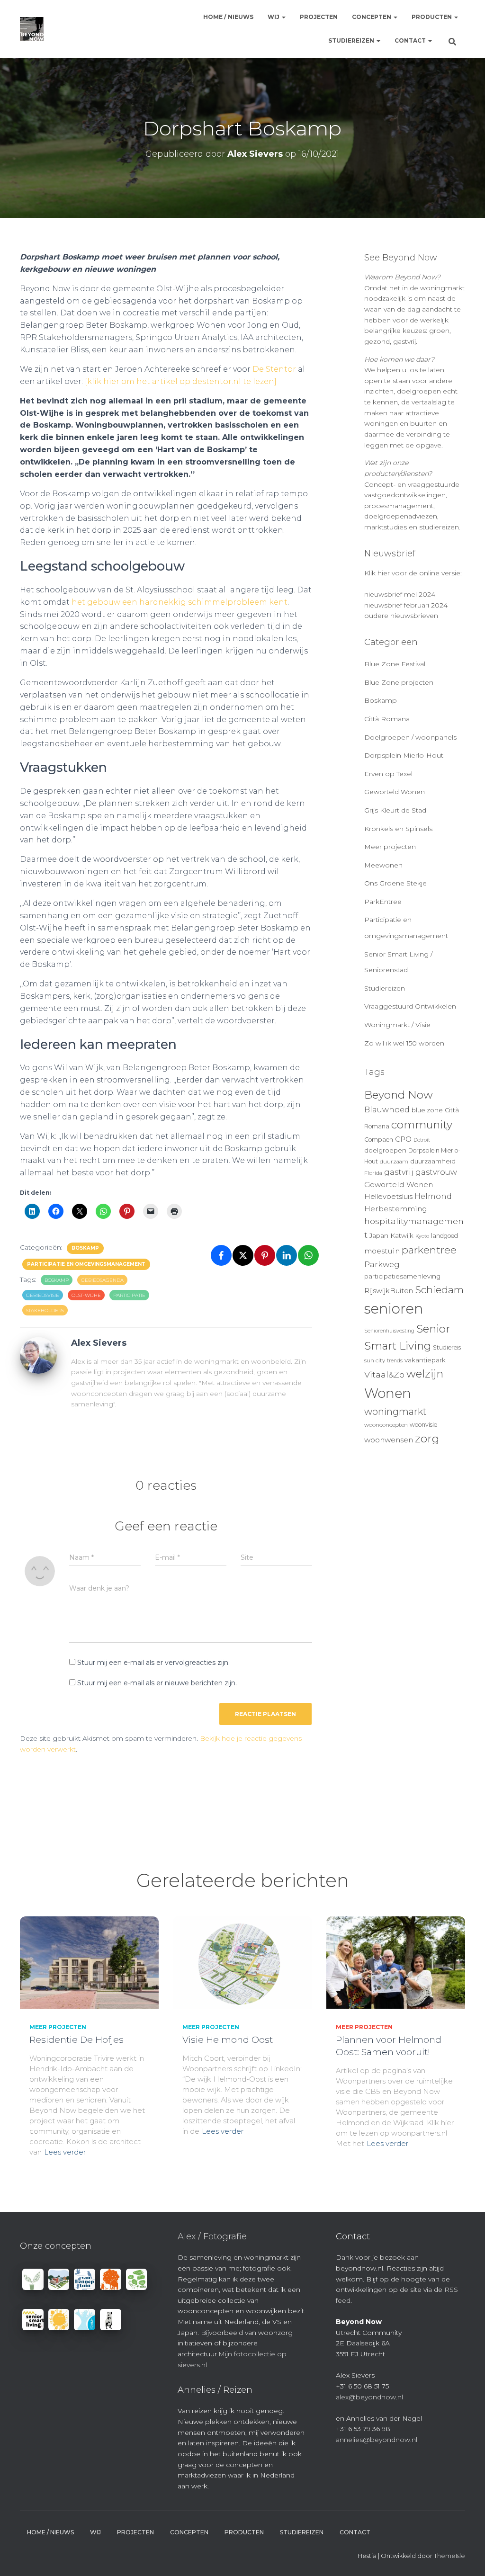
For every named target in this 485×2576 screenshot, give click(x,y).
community (422, 1125)
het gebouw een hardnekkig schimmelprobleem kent (180, 602)
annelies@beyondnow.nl (377, 2440)
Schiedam (439, 1290)
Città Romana (387, 719)
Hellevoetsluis (388, 1197)
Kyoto (422, 1236)
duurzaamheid (433, 1161)
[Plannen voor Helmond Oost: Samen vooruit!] (396, 1962)
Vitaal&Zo (384, 1374)
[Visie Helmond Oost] (242, 1962)
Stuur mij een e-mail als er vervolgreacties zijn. (153, 1663)
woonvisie (423, 1425)
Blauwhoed (387, 1110)
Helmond (433, 1196)
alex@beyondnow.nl (369, 2397)
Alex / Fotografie (212, 2236)
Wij (274, 17)
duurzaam (394, 1162)
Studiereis (447, 1347)
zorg (427, 1439)
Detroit (422, 1140)
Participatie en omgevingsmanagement (86, 1264)
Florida (373, 1173)
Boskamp (85, 1248)
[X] (243, 1255)
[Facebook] (221, 1255)
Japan (379, 1235)
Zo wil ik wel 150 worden (404, 1043)
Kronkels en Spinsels (398, 829)
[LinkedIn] (287, 1255)
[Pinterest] (265, 1255)
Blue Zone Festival (395, 664)
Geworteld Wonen (395, 792)
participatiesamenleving (402, 1276)
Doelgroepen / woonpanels (410, 737)
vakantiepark (425, 1360)
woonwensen (389, 1440)
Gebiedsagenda (102, 1280)
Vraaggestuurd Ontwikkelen (410, 1006)
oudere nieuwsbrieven (401, 616)
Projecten (319, 17)
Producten (432, 17)
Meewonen (383, 865)
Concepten (372, 17)
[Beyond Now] (32, 29)
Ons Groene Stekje (395, 883)
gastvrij (399, 1172)
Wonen (388, 1393)
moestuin (382, 1251)
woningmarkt (395, 1412)
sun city (375, 1360)
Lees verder (65, 2152)
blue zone (427, 1110)
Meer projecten (390, 847)
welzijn (425, 1374)
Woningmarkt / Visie (397, 1025)
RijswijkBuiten (389, 1291)
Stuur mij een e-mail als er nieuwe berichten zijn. (157, 1683)
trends (395, 1361)
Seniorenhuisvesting (389, 1331)
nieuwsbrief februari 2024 (406, 605)
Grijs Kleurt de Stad (395, 810)
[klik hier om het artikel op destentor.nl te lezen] (181, 381)
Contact (411, 40)
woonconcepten (386, 1425)
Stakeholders (45, 1310)
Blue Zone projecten (399, 682)
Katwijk (402, 1235)
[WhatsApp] (308, 1255)
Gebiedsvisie (43, 1295)
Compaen (379, 1140)
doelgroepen (385, 1150)
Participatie (129, 1295)
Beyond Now (399, 1095)
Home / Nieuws (228, 17)
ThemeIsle (449, 2556)
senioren (394, 1309)
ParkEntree (383, 902)
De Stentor (274, 369)
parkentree (429, 1250)
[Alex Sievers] (38, 1355)
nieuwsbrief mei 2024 (400, 594)
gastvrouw (436, 1172)
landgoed (445, 1236)
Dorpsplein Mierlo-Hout (404, 755)
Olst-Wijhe (86, 1295)
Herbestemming (396, 1209)
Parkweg (382, 1264)
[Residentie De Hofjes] (89, 1962)
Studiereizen (352, 40)
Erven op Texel (388, 774)
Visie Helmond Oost (228, 2040)
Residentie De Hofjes (76, 2040)
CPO (403, 1139)
